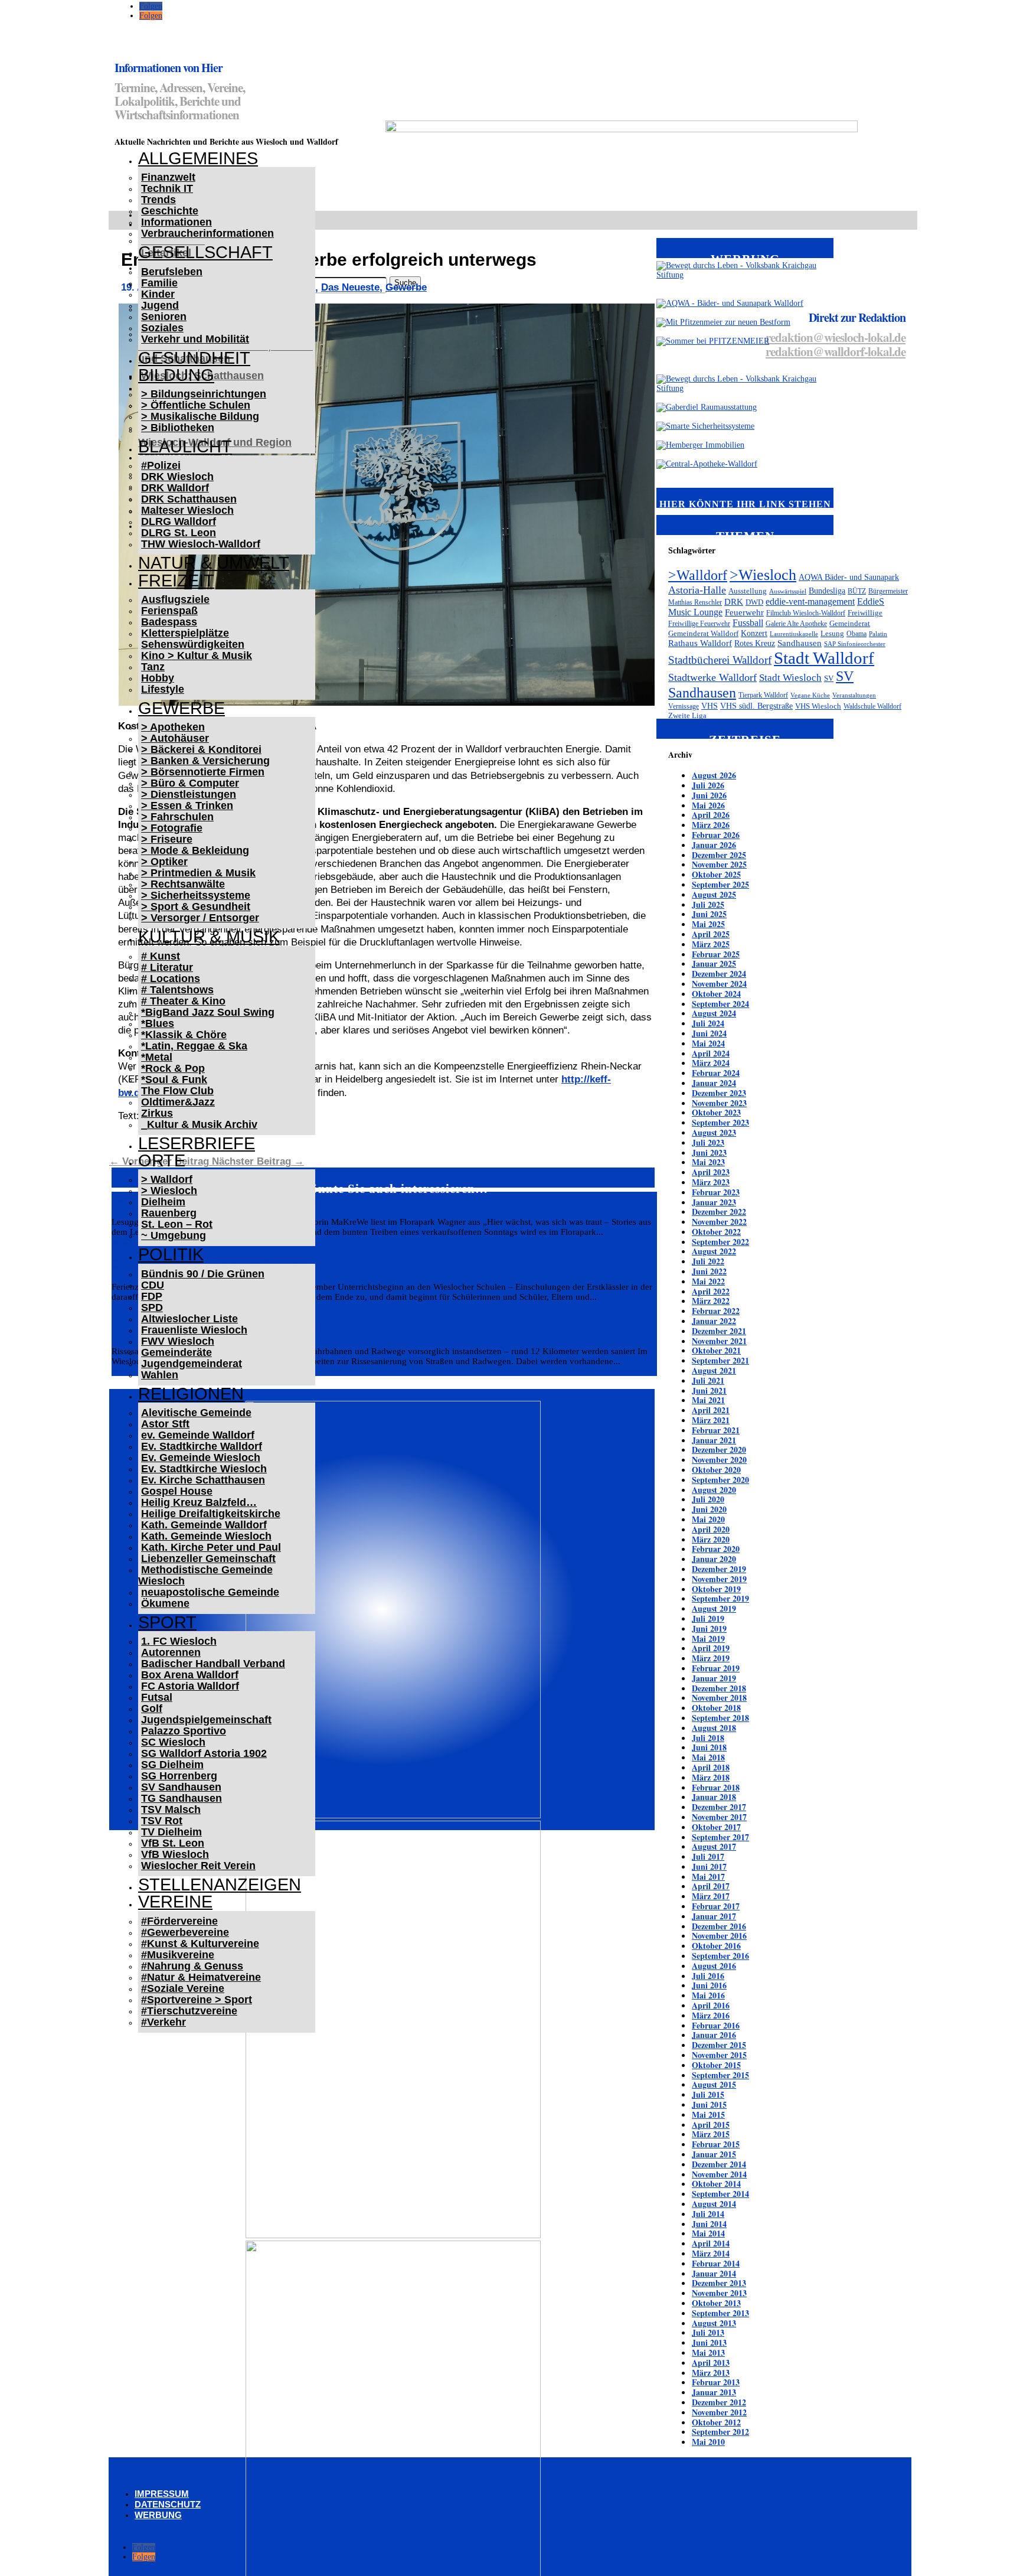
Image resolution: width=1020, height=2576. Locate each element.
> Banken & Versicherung (205, 761)
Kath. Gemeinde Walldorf (204, 1525)
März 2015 (711, 2134)
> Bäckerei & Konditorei (201, 749)
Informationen (176, 222)
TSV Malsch (171, 1809)
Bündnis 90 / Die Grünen (203, 1274)
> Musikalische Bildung (200, 416)
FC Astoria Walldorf (190, 1686)
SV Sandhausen (181, 1787)
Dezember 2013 (719, 2283)
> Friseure (167, 839)
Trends (158, 200)
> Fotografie (172, 828)
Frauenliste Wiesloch (194, 1330)
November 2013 (719, 2293)
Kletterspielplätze (185, 633)
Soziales (162, 328)
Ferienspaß (169, 611)
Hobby (158, 678)
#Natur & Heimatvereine (201, 1977)
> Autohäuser (175, 738)
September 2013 (720, 2313)
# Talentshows (177, 990)
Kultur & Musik (209, 937)
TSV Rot (162, 1821)
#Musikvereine (178, 1955)
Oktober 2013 (716, 2303)
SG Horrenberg (179, 1776)
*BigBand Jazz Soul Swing (208, 1012)
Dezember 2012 (719, 2402)
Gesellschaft (205, 252)
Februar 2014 (716, 2263)
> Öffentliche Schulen (196, 405)
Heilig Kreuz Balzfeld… (199, 1502)
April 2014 (711, 2243)
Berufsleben (172, 272)
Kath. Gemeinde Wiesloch (206, 1536)
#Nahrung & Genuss (192, 1966)
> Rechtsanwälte (183, 884)
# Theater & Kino (183, 1001)
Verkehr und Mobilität (195, 339)
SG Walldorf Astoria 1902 (204, 1753)
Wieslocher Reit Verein (198, 1866)
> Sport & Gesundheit (196, 907)
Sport (167, 1622)
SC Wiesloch (173, 1742)
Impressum (162, 2494)
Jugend (160, 305)
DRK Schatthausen (189, 499)
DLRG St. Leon (179, 533)
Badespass (169, 622)
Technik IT (167, 188)
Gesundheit (194, 358)
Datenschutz (168, 2504)
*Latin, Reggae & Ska (194, 1046)
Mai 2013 (708, 2352)
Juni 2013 (709, 2342)
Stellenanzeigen (220, 1884)
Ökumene (165, 1603)
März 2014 (711, 2253)
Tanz (153, 667)
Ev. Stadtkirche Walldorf (202, 1446)
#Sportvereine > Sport (197, 2000)
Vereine (175, 1902)
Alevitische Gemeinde (196, 1413)
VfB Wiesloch (175, 1854)
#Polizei (161, 465)
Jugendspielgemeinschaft (206, 1720)
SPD (152, 1307)
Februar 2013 (716, 2382)
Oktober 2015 (716, 2065)
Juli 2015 (708, 2094)
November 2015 (719, 2055)
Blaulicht (185, 446)
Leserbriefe (197, 1143)
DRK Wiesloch (177, 477)
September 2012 (720, 2432)
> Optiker (164, 862)
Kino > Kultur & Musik (197, 656)
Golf (152, 1708)
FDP (152, 1296)
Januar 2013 (714, 2392)
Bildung (176, 375)
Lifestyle (163, 689)
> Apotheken (173, 727)
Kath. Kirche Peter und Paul (211, 1547)
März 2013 (711, 2373)
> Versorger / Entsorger (200, 918)
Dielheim (163, 1202)
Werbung (158, 2515)
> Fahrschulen (177, 817)
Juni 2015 (709, 2104)
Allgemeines (198, 158)
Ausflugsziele (175, 599)
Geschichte (170, 211)
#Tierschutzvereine (189, 2011)
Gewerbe (182, 708)
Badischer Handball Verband (213, 1664)
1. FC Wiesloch (179, 1641)
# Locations (171, 979)
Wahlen (160, 1375)
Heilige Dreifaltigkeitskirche (211, 1514)
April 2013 (711, 2363)
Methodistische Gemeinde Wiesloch (205, 1575)
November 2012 (719, 2412)
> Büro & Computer (190, 783)
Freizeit (176, 581)
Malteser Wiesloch (187, 510)
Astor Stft (165, 1424)
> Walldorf (167, 1179)
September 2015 (720, 2075)
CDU (153, 1285)
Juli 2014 (708, 2214)
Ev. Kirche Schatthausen (203, 1480)
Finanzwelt (168, 177)
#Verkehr (164, 2022)
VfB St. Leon (173, 1843)
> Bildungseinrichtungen (204, 394)
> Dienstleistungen (189, 794)
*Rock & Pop (173, 1068)
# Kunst (161, 956)
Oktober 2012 (716, 2422)
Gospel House (177, 1491)
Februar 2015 (716, 2144)
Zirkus (157, 1113)
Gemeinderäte (176, 1352)
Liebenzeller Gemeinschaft (208, 1558)
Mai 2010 (708, 2442)
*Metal (157, 1057)
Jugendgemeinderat (192, 1364)
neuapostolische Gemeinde (210, 1592)
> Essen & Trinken (187, 806)
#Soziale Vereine (183, 1988)
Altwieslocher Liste (189, 1319)
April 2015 (711, 2125)
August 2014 (714, 2204)
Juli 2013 (708, 2332)
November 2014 (719, 2174)
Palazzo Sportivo (184, 1731)
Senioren (164, 317)
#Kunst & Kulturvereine (200, 1944)
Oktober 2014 (716, 2184)
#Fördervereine (179, 1921)
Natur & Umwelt (214, 563)
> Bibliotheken (178, 428)
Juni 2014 (709, 2224)
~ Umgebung (174, 1235)
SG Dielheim (172, 1765)
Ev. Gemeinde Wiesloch (201, 1457)
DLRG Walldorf (179, 521)
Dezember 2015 (719, 2045)
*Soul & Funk (174, 1080)
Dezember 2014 (719, 2164)
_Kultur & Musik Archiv (199, 1124)
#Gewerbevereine (185, 1932)
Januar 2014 (714, 2273)
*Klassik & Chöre (184, 1035)
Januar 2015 (714, 2154)
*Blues (158, 1023)
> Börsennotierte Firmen (203, 772)
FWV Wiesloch (178, 1341)
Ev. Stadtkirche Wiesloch (204, 1469)
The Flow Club (177, 1091)
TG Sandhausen (182, 1798)
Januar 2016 (714, 2035)
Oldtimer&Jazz (178, 1102)
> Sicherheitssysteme (196, 895)
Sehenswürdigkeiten (193, 644)
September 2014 (720, 2194)
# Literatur (167, 967)
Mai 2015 (708, 2114)
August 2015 (714, 2084)
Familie (159, 283)
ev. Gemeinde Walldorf (198, 1435)
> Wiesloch (169, 1191)
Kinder (158, 294)
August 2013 (714, 2323)
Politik (171, 1254)
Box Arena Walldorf (190, 1675)
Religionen (191, 1394)
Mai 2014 (708, 2233)
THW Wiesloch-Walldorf (201, 544)
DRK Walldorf (175, 488)
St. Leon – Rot (177, 1224)
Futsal (157, 1697)
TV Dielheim (171, 1832)
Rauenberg (169, 1213)
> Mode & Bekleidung (195, 850)
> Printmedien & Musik (198, 873)
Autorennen (171, 1652)
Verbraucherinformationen (207, 233)
